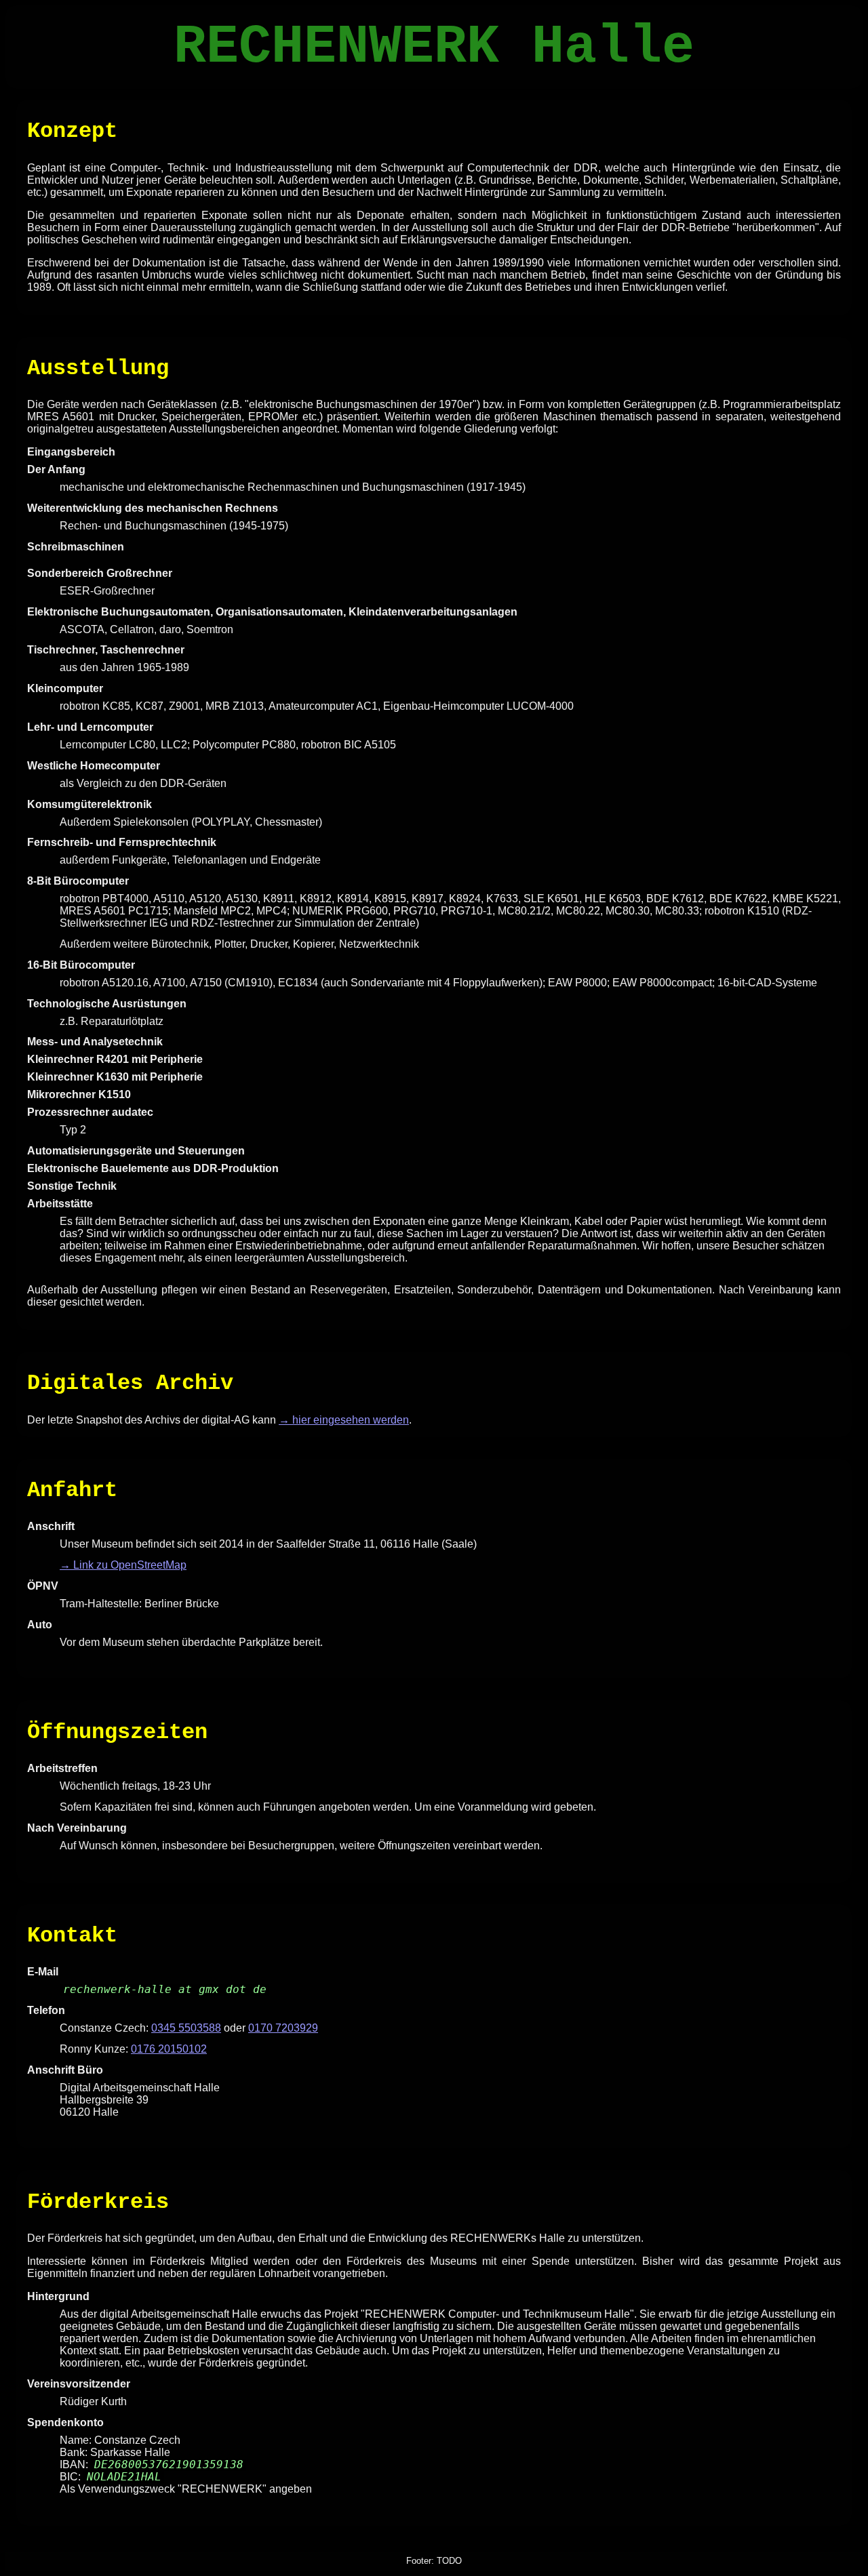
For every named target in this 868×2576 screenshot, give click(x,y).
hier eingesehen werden (351, 1420)
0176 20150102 (169, 2049)
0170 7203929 (283, 2028)
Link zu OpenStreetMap (130, 1565)
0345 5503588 (186, 2028)
